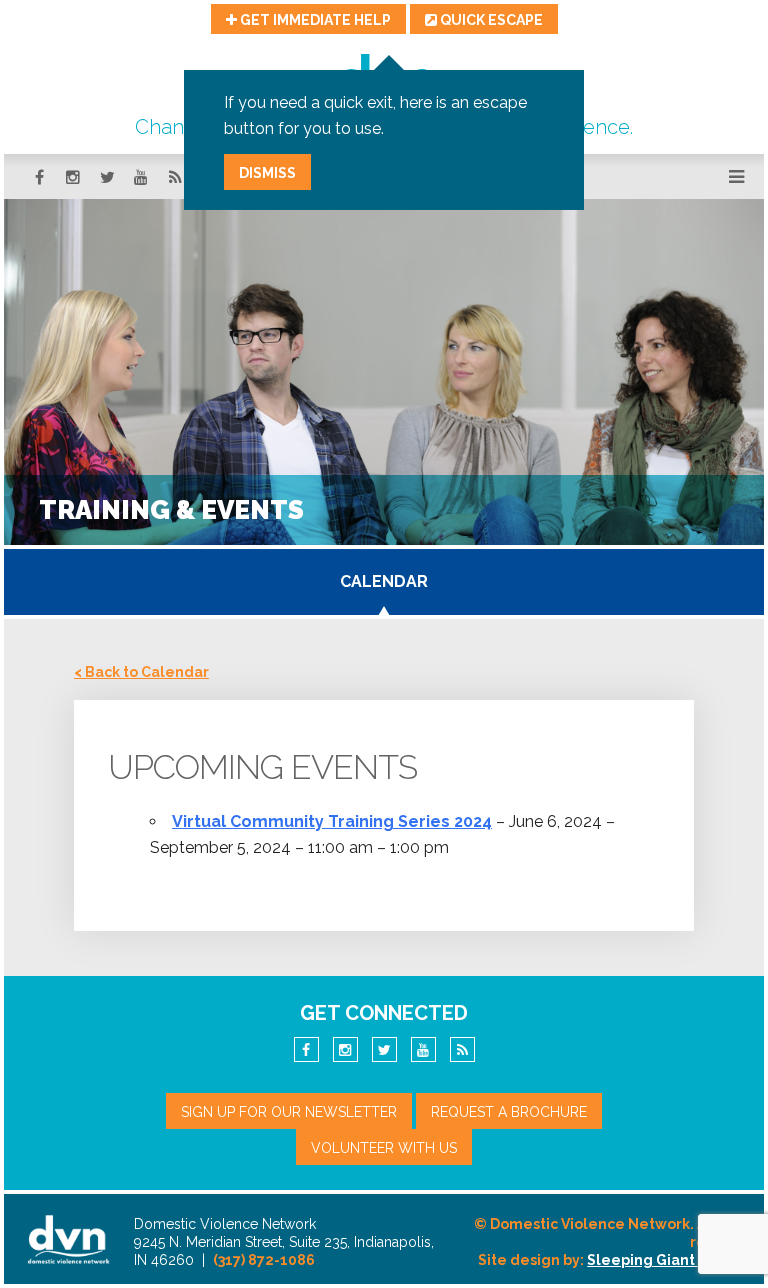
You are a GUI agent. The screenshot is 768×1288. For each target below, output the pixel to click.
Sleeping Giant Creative (674, 1260)
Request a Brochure (509, 1112)
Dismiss (267, 173)
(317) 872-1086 (264, 1260)
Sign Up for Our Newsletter (289, 1112)
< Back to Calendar (141, 672)
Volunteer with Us (384, 1148)
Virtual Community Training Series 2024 (332, 821)
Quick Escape (490, 20)
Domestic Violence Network (69, 1239)
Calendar (384, 581)
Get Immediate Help (314, 20)
